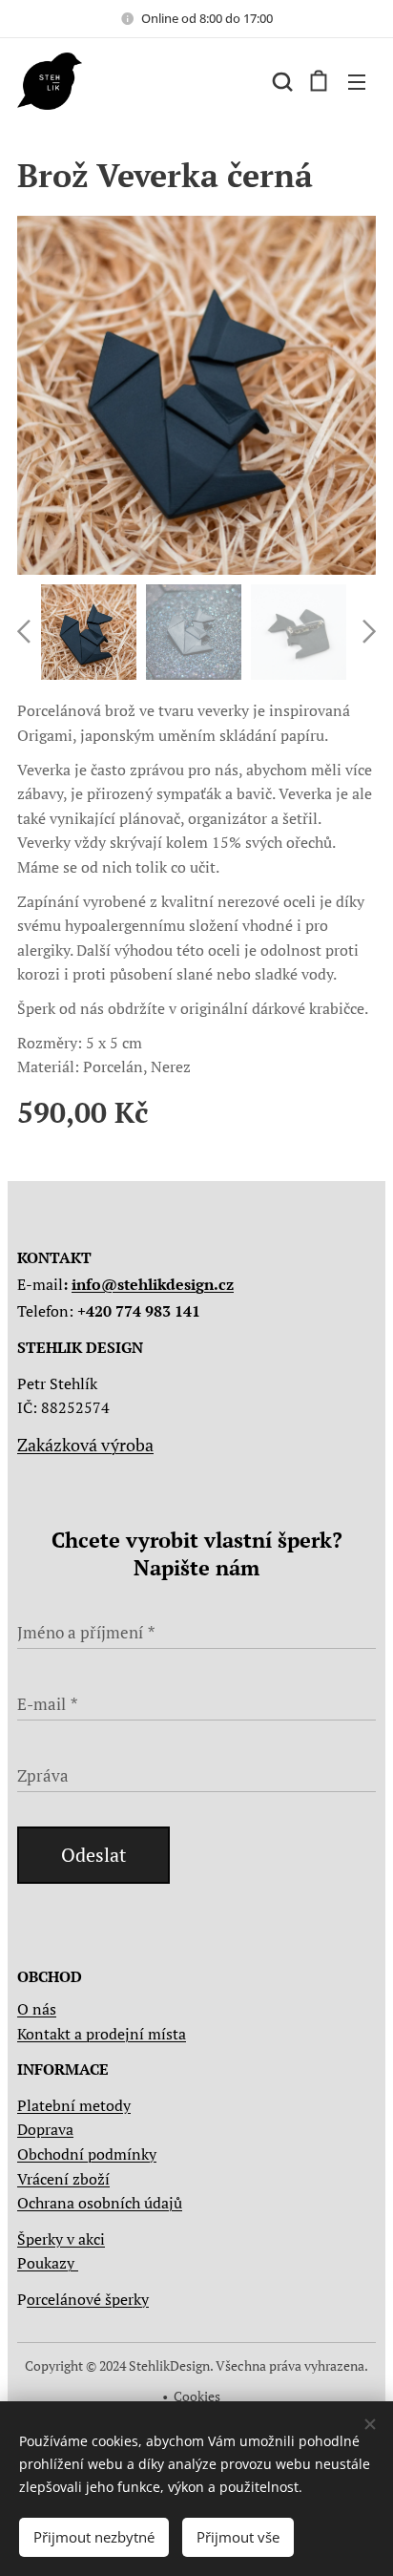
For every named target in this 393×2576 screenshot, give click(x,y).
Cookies (197, 2396)
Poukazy (48, 2263)
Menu (357, 81)
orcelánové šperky (88, 2299)
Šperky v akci (61, 2239)
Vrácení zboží (63, 2179)
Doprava (45, 2129)
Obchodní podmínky (87, 2154)
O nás (37, 2009)
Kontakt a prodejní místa (102, 2034)
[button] (280, 81)
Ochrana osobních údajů (100, 2203)
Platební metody (74, 2105)
